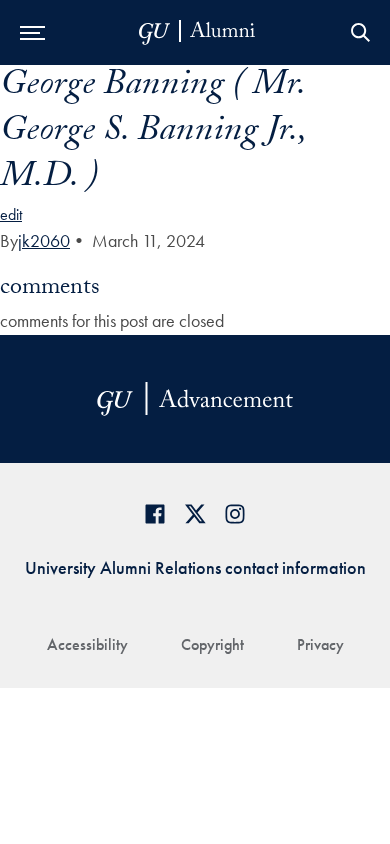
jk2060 (44, 240)
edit (11, 214)
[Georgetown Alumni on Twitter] (195, 513)
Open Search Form (360, 32)
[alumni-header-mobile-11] (197, 32)
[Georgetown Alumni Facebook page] (155, 513)
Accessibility (87, 644)
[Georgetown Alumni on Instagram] (235, 513)
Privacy (320, 644)
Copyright (212, 644)
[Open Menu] (32, 32)
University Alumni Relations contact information (195, 567)
